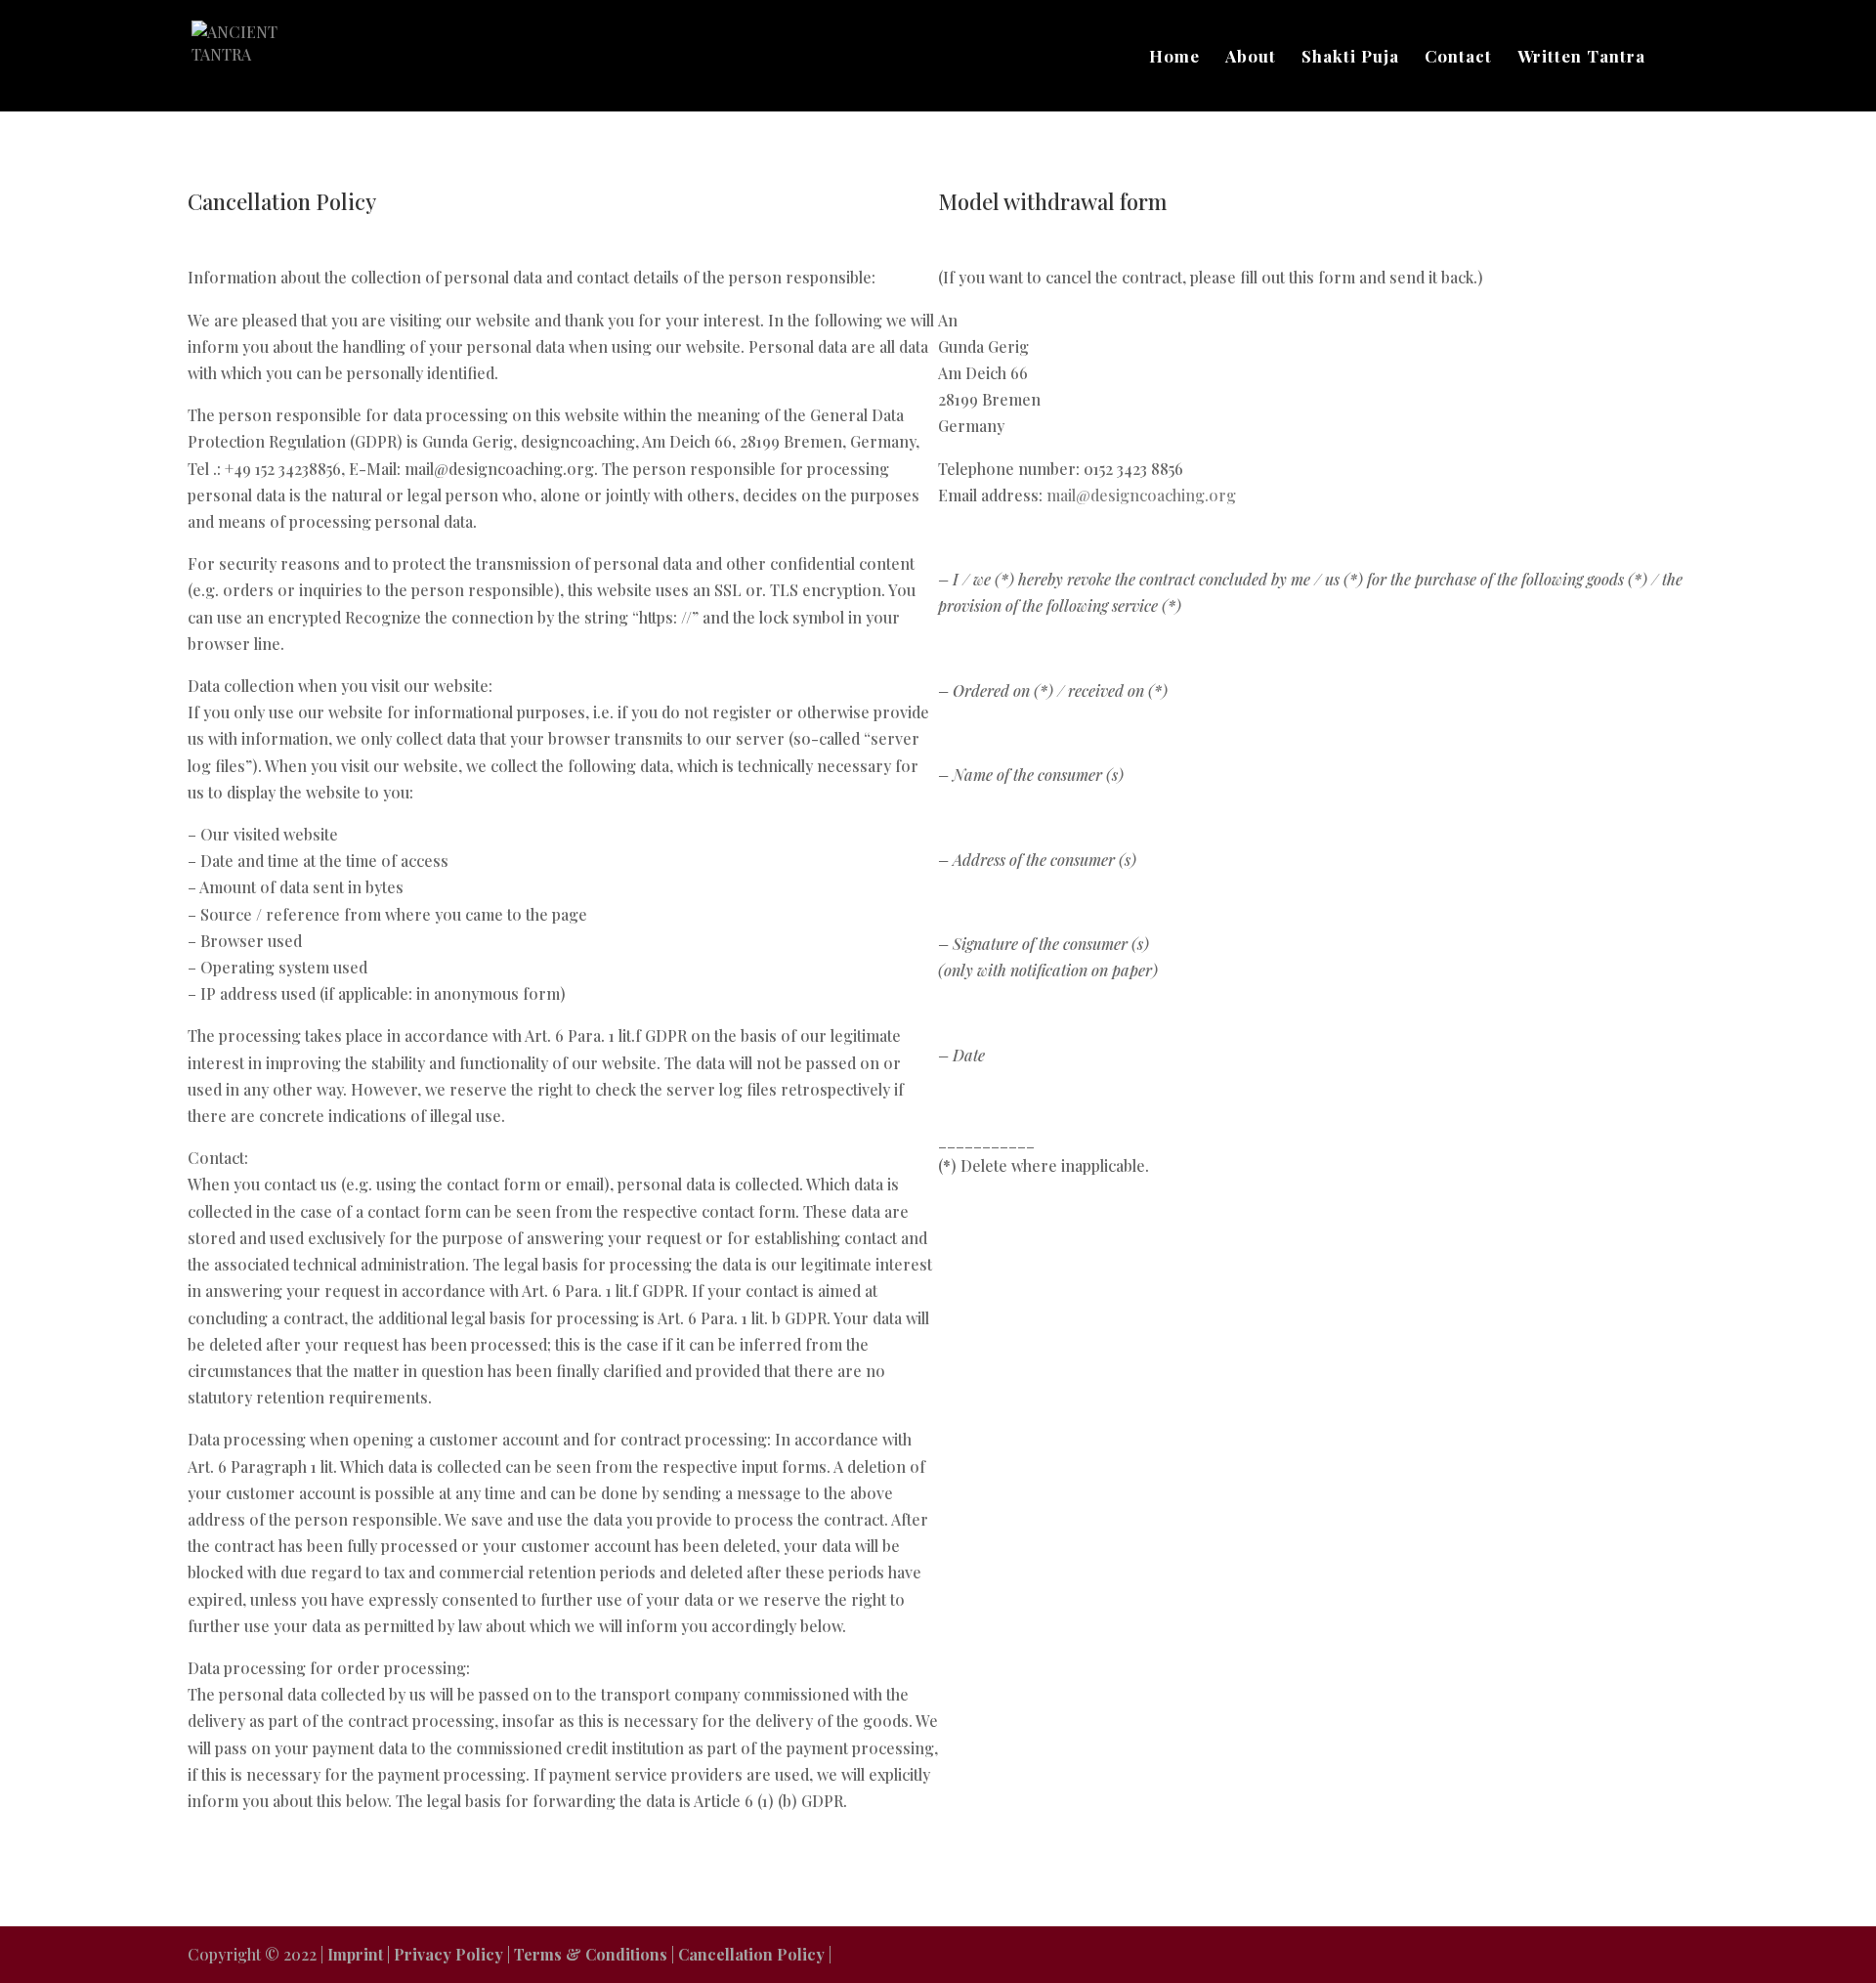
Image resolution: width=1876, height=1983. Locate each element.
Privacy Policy (450, 1954)
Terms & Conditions (593, 1954)
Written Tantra (1581, 58)
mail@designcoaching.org (1141, 495)
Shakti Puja (1350, 58)
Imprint (357, 1954)
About (1251, 58)
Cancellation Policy (753, 1954)
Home (1174, 58)
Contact (1458, 58)
